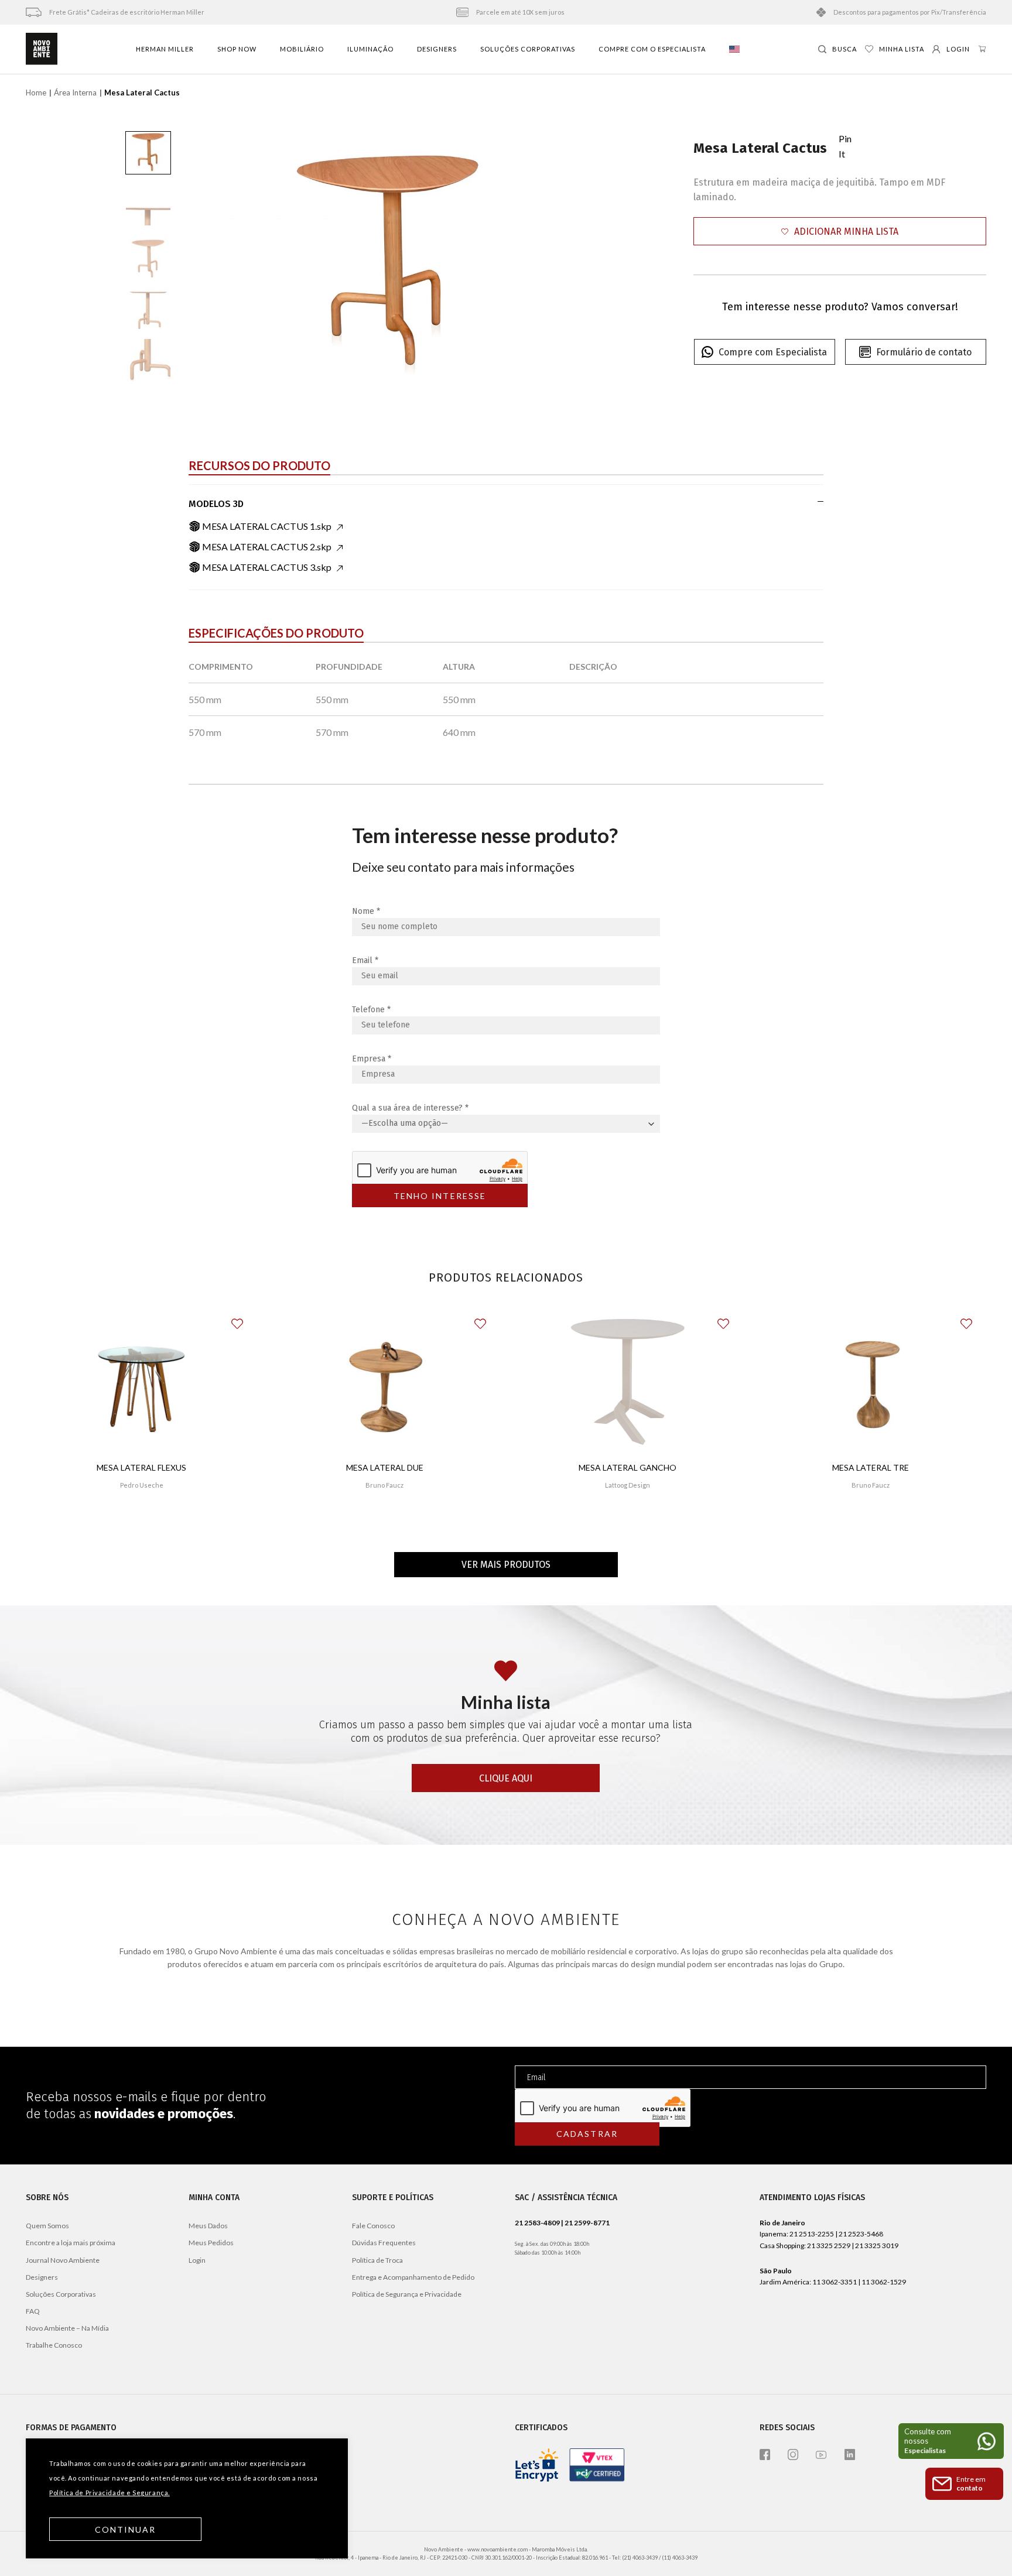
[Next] (554, 256)
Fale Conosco (373, 2226)
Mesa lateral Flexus (141, 1467)
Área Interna (75, 93)
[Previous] (223, 256)
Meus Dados (208, 2226)
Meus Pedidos (211, 2243)
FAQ (33, 2311)
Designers (437, 49)
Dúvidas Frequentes (384, 2243)
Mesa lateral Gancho (628, 1467)
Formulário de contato (924, 352)
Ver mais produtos (506, 1565)
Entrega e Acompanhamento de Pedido (413, 2277)
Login (197, 2260)
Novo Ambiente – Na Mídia (67, 2328)
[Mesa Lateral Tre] (871, 1382)
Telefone (371, 1010)
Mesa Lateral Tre (871, 1467)
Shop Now (237, 49)
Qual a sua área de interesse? (410, 1108)
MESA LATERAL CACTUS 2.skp (267, 547)
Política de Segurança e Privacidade (407, 2294)
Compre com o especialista (652, 49)
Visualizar (141, 1520)
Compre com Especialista (773, 352)
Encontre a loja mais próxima (71, 2243)
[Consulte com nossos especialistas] (951, 2441)
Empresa (372, 1059)
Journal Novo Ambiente (63, 2260)
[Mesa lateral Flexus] (141, 1382)
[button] (840, 232)
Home (36, 93)
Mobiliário (302, 49)
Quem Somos (47, 2226)
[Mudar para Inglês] (734, 49)
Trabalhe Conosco (54, 2345)
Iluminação (370, 49)
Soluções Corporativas (528, 49)
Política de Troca (377, 2260)
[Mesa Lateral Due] (385, 1382)
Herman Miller (165, 49)
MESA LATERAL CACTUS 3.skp (267, 567)
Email (365, 960)
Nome (366, 911)
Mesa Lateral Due (385, 1467)
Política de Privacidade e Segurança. (110, 2493)
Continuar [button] (126, 2529)
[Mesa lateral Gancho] (628, 1382)
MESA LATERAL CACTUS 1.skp (267, 526)
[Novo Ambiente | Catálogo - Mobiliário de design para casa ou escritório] (42, 49)
